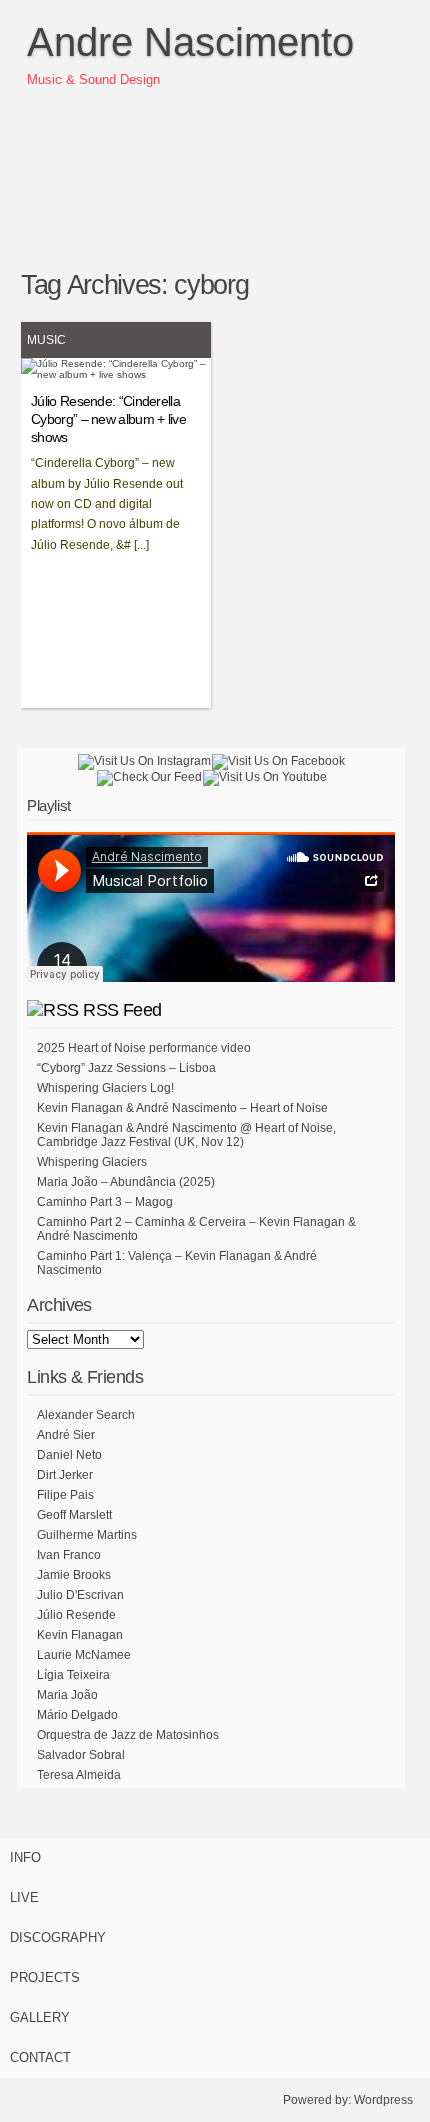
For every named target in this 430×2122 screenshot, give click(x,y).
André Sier (66, 1435)
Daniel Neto (69, 1455)
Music (46, 340)
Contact (40, 2057)
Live (24, 1897)
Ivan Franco (69, 1555)
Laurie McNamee (84, 1655)
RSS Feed (122, 1010)
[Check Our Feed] (149, 777)
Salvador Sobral (81, 1755)
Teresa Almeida (79, 1775)
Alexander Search (86, 1415)
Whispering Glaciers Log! (105, 1088)
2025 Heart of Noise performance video (144, 1048)
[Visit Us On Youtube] (264, 777)
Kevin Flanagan (80, 1635)
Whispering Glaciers (92, 1162)
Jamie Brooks (74, 1575)
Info (25, 1857)
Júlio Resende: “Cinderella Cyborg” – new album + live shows (108, 419)
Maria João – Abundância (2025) (126, 1182)
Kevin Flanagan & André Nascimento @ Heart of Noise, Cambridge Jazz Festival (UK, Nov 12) (186, 1135)
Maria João (67, 1695)
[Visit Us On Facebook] (278, 761)
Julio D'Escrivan (80, 1595)
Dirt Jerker (65, 1475)
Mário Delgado (77, 1715)
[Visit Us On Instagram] (144, 761)
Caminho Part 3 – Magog (105, 1202)
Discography (58, 1937)
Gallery (40, 2017)
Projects (45, 1977)
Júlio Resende (76, 1615)
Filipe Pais (65, 1495)
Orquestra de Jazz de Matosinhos (128, 1735)
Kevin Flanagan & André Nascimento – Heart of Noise (182, 1108)
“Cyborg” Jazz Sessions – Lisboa (126, 1068)
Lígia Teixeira (73, 1675)
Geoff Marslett (74, 1515)
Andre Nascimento (190, 42)
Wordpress (383, 2100)
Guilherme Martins (87, 1535)
